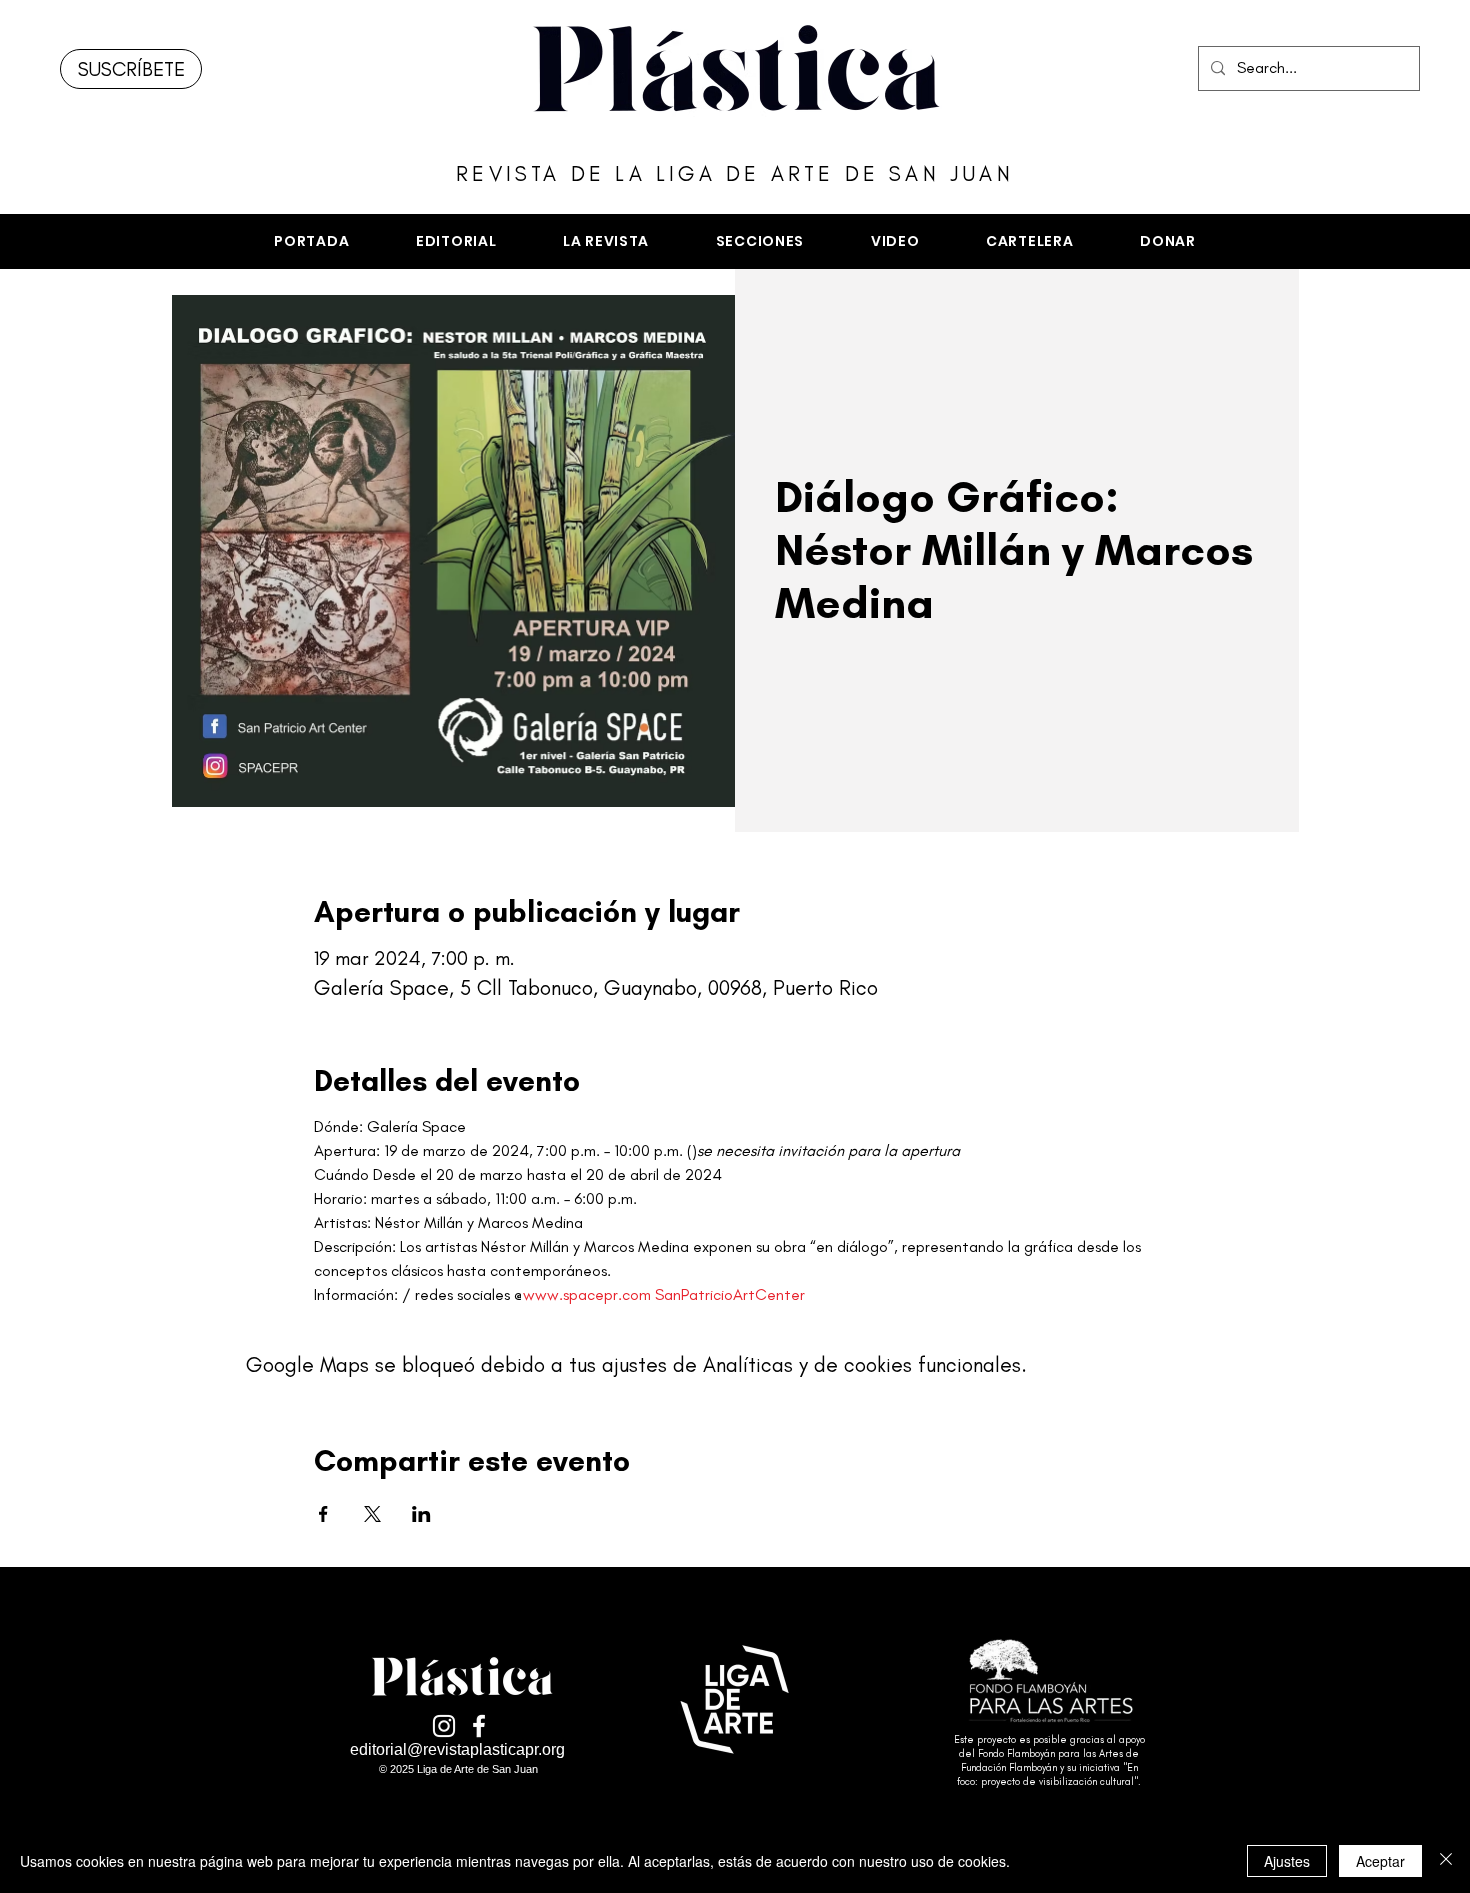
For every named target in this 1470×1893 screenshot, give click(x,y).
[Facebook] (479, 1726)
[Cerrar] (1446, 1861)
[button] (759, 241)
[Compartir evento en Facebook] (323, 1514)
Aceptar (1380, 1861)
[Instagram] (444, 1726)
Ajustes (1287, 1861)
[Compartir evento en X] (372, 1514)
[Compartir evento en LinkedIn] (421, 1514)
